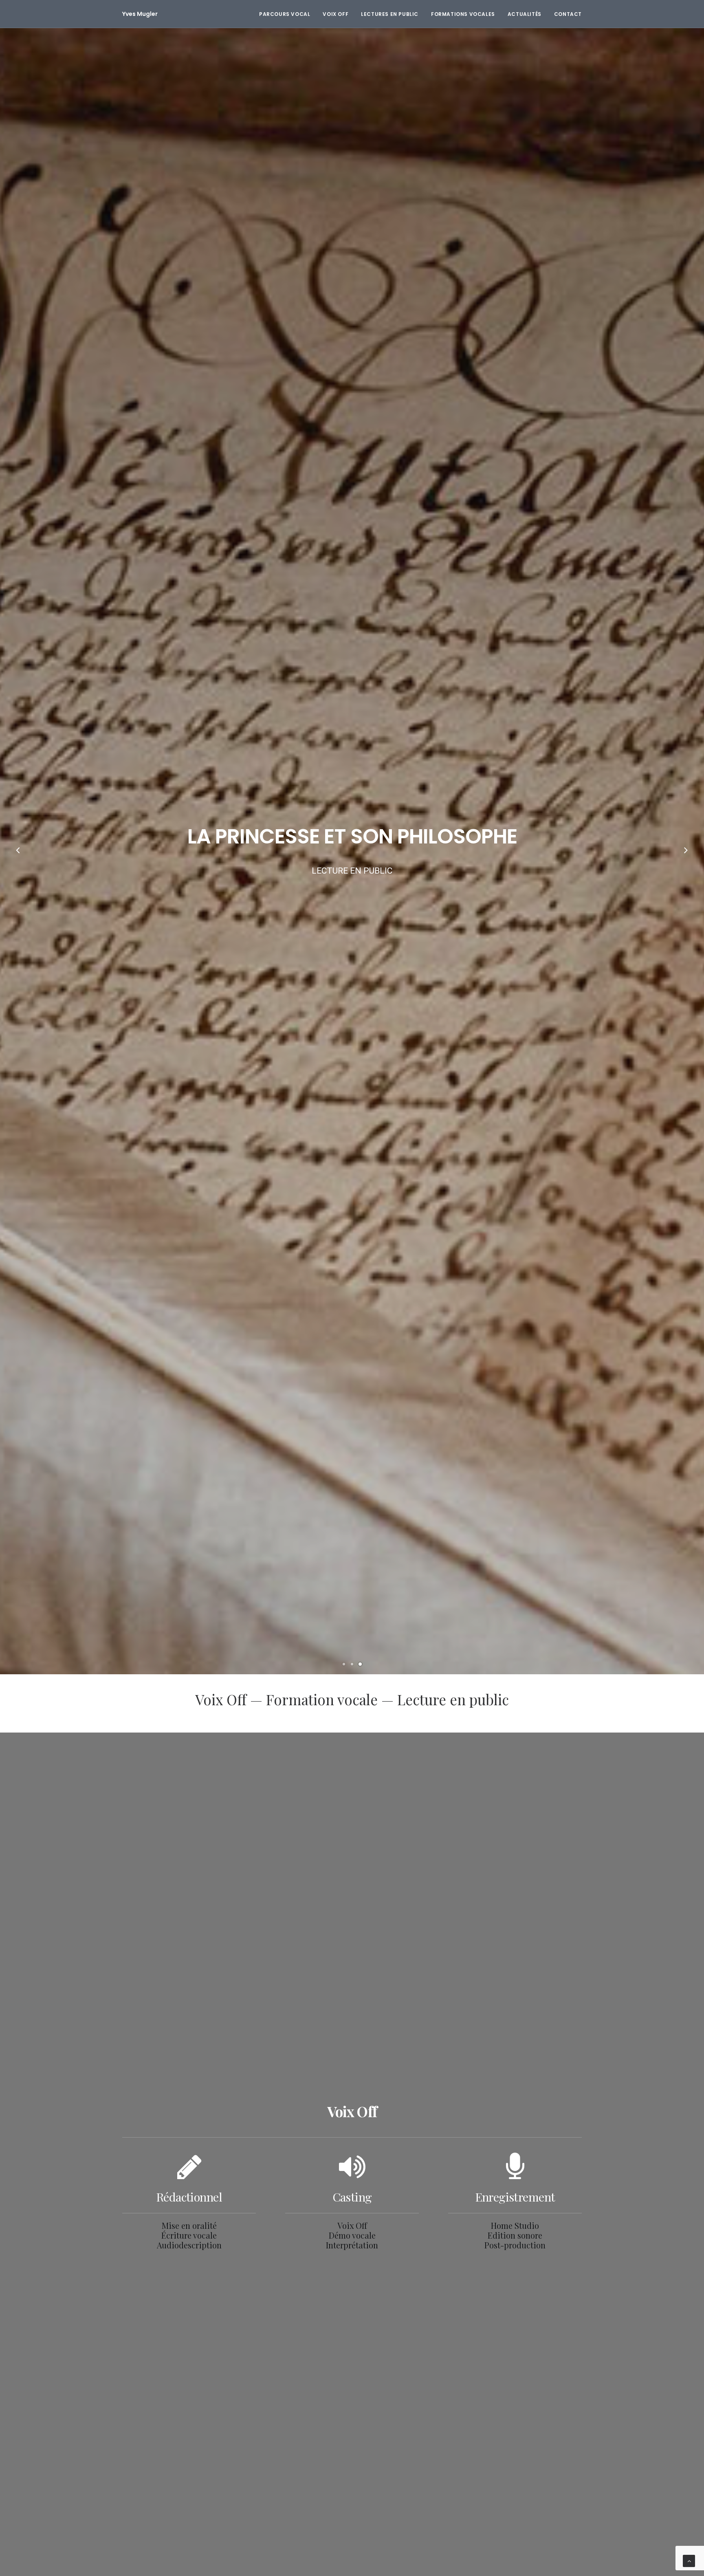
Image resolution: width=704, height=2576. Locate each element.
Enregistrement (515, 2197)
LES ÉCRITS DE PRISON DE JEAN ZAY (352, 836)
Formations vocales (463, 14)
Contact (568, 14)
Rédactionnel (189, 2197)
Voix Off (335, 14)
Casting (352, 2197)
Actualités (525, 14)
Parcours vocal (285, 14)
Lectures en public (390, 14)
